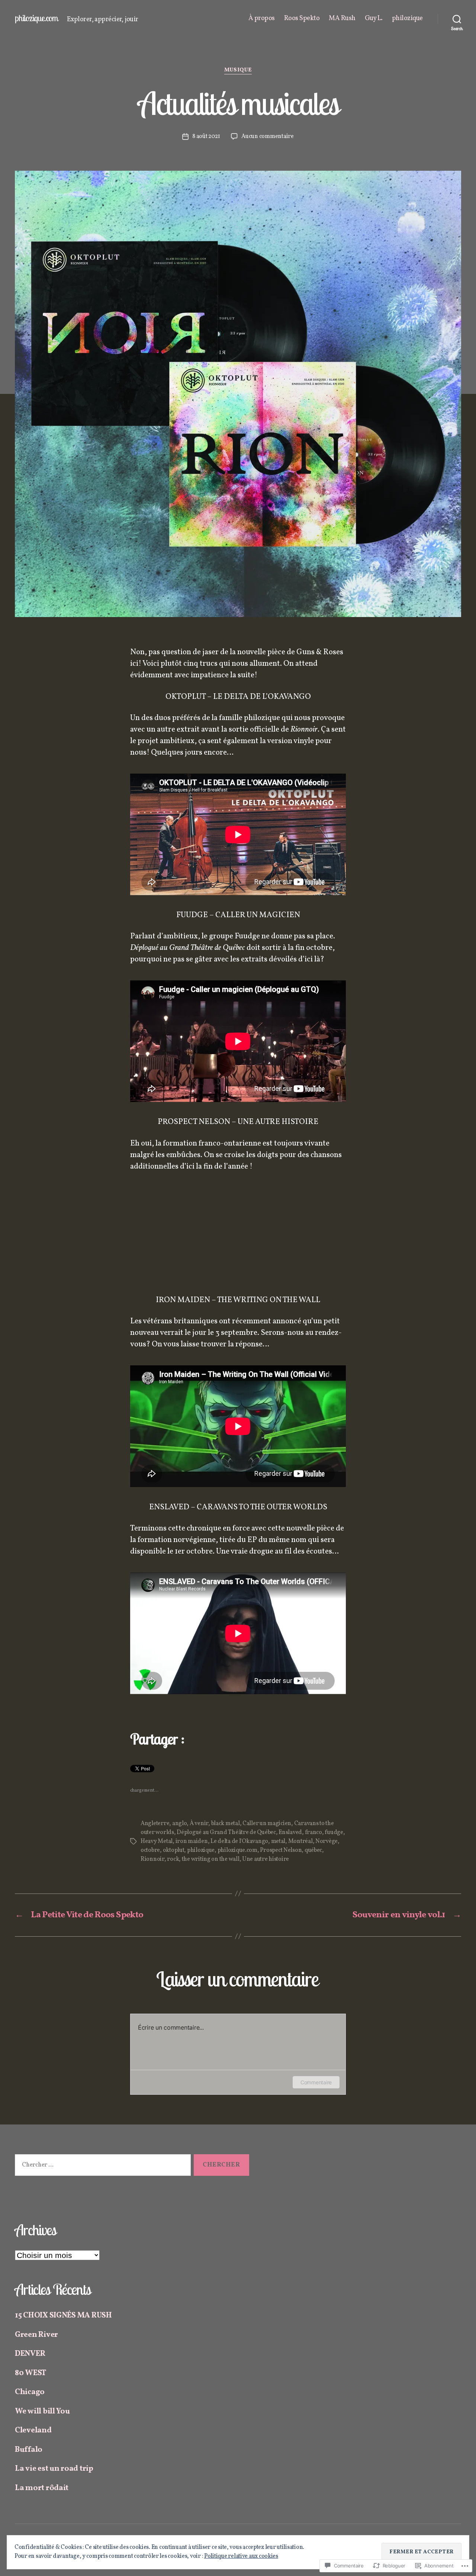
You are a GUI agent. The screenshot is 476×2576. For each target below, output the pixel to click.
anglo (180, 1824)
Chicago (30, 2392)
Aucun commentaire (267, 136)
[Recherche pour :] (101, 2167)
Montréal (300, 1841)
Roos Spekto (302, 19)
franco (313, 1833)
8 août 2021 (206, 136)
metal (278, 1841)
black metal (226, 1824)
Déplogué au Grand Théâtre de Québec (226, 1833)
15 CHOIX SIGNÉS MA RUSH (63, 2315)
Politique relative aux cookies (241, 2556)
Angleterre (155, 1824)
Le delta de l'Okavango (239, 1841)
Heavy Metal (157, 1841)
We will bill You (42, 2411)
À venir (199, 1824)
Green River (36, 2335)
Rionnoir (152, 1859)
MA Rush (342, 19)
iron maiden (192, 1841)
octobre (150, 1850)
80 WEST (30, 2373)
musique (238, 70)
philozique (407, 19)
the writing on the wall (211, 1859)
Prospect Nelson (281, 1850)
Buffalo (29, 2450)
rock (173, 1859)
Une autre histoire (266, 1859)
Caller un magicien (267, 1824)
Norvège (327, 1841)
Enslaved (290, 1833)
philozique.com (36, 18)
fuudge (334, 1833)
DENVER (30, 2354)
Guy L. (374, 19)
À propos (262, 19)
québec (313, 1850)
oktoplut (174, 1850)
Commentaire (316, 2082)
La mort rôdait (42, 2488)
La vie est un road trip (54, 2469)
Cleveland (33, 2430)
